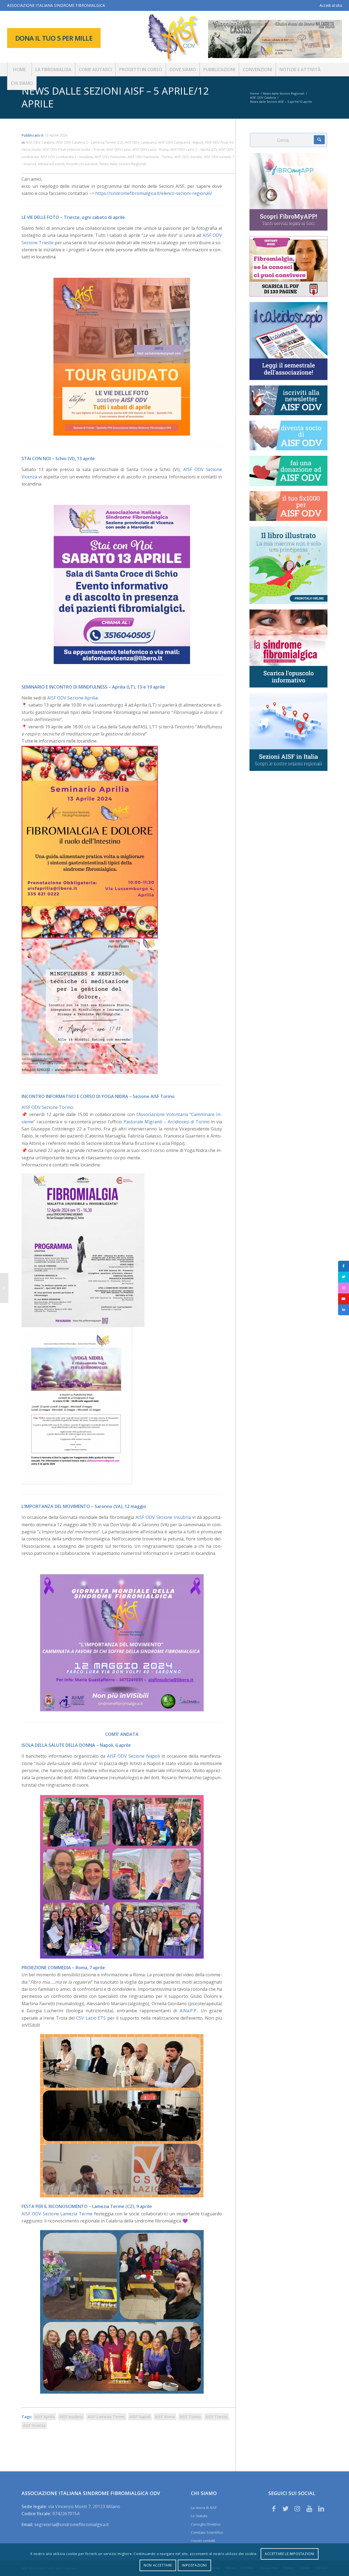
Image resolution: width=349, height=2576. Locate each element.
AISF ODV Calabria (40, 142)
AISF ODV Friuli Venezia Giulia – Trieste (73, 149)
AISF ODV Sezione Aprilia (72, 698)
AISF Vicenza (34, 2425)
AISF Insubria (71, 2417)
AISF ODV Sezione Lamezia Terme (57, 2214)
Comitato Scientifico (207, 2532)
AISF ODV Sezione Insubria (163, 1517)
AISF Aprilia (45, 2417)
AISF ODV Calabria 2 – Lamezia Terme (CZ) (90, 142)
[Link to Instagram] (297, 2508)
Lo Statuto (199, 2516)
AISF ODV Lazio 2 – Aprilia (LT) (193, 149)
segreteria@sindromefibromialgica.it (72, 2524)
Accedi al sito (331, 5)
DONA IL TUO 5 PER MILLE (54, 38)
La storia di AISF (204, 2508)
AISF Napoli (140, 2417)
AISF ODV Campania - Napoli (181, 142)
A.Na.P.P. (188, 2011)
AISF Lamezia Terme (106, 2417)
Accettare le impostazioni (290, 2554)
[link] (167, 1122)
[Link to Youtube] (309, 2508)
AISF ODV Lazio (118, 149)
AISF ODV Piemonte (110, 157)
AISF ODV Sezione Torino (47, 1107)
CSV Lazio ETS (91, 2018)
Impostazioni (194, 2565)
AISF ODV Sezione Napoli (133, 1756)
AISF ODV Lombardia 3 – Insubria (67, 157)
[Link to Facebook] (274, 2508)
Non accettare (158, 2565)
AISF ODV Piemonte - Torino (150, 157)
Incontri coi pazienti (82, 164)
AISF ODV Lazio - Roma (150, 149)
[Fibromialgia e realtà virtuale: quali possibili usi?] (4, 1288)
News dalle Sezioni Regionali (123, 164)
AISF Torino (190, 2417)
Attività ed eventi (51, 164)
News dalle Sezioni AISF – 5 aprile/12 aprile (115, 97)
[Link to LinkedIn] (321, 2508)
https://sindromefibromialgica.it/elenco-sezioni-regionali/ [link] (154, 193)
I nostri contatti (203, 2541)
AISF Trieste (216, 2417)
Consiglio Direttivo (206, 2524)
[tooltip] (344, 1266)
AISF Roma (165, 2417)
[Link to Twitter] (285, 2508)
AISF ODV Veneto (188, 157)
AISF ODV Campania (141, 142)
